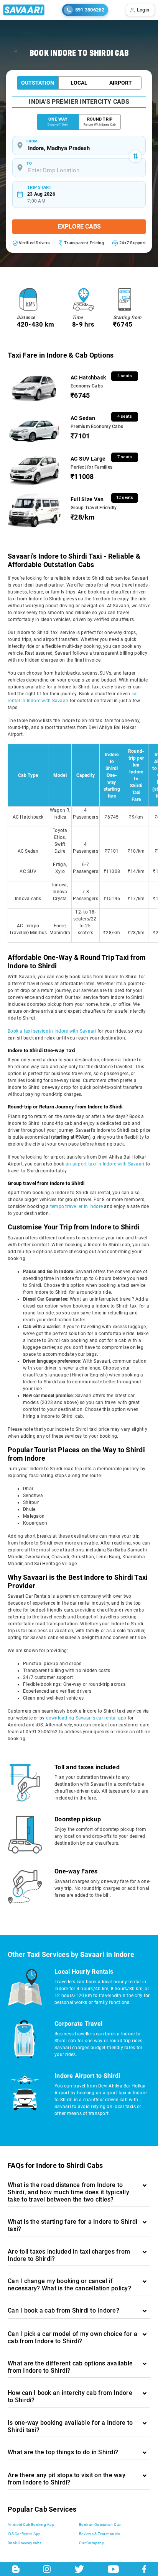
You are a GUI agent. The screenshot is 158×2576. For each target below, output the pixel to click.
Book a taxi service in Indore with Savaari (52, 1031)
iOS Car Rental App (24, 2534)
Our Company (91, 2543)
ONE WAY (58, 122)
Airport (121, 83)
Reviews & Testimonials (100, 2534)
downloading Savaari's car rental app (86, 1718)
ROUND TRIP (100, 122)
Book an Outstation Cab (100, 2525)
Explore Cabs (79, 226)
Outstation (38, 83)
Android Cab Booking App (31, 2525)
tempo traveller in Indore (77, 1206)
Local (79, 83)
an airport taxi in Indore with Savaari (105, 1164)
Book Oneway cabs (25, 2543)
